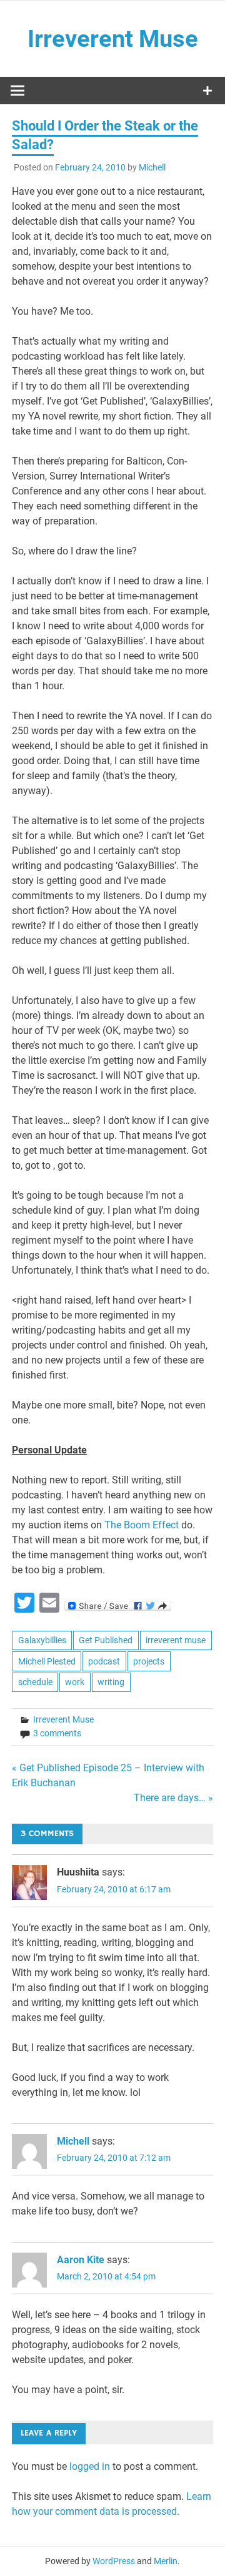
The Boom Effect (143, 1525)
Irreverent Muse (113, 39)
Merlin (166, 2561)
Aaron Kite (81, 2260)
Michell (152, 167)
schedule (35, 1682)
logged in (90, 2466)
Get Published (106, 1640)
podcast (104, 1661)
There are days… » (173, 1798)
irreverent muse (176, 1640)
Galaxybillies (42, 1640)
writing (111, 1682)
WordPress (114, 2561)
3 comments (57, 1733)
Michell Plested (47, 1661)
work (75, 1682)
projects (149, 1661)
